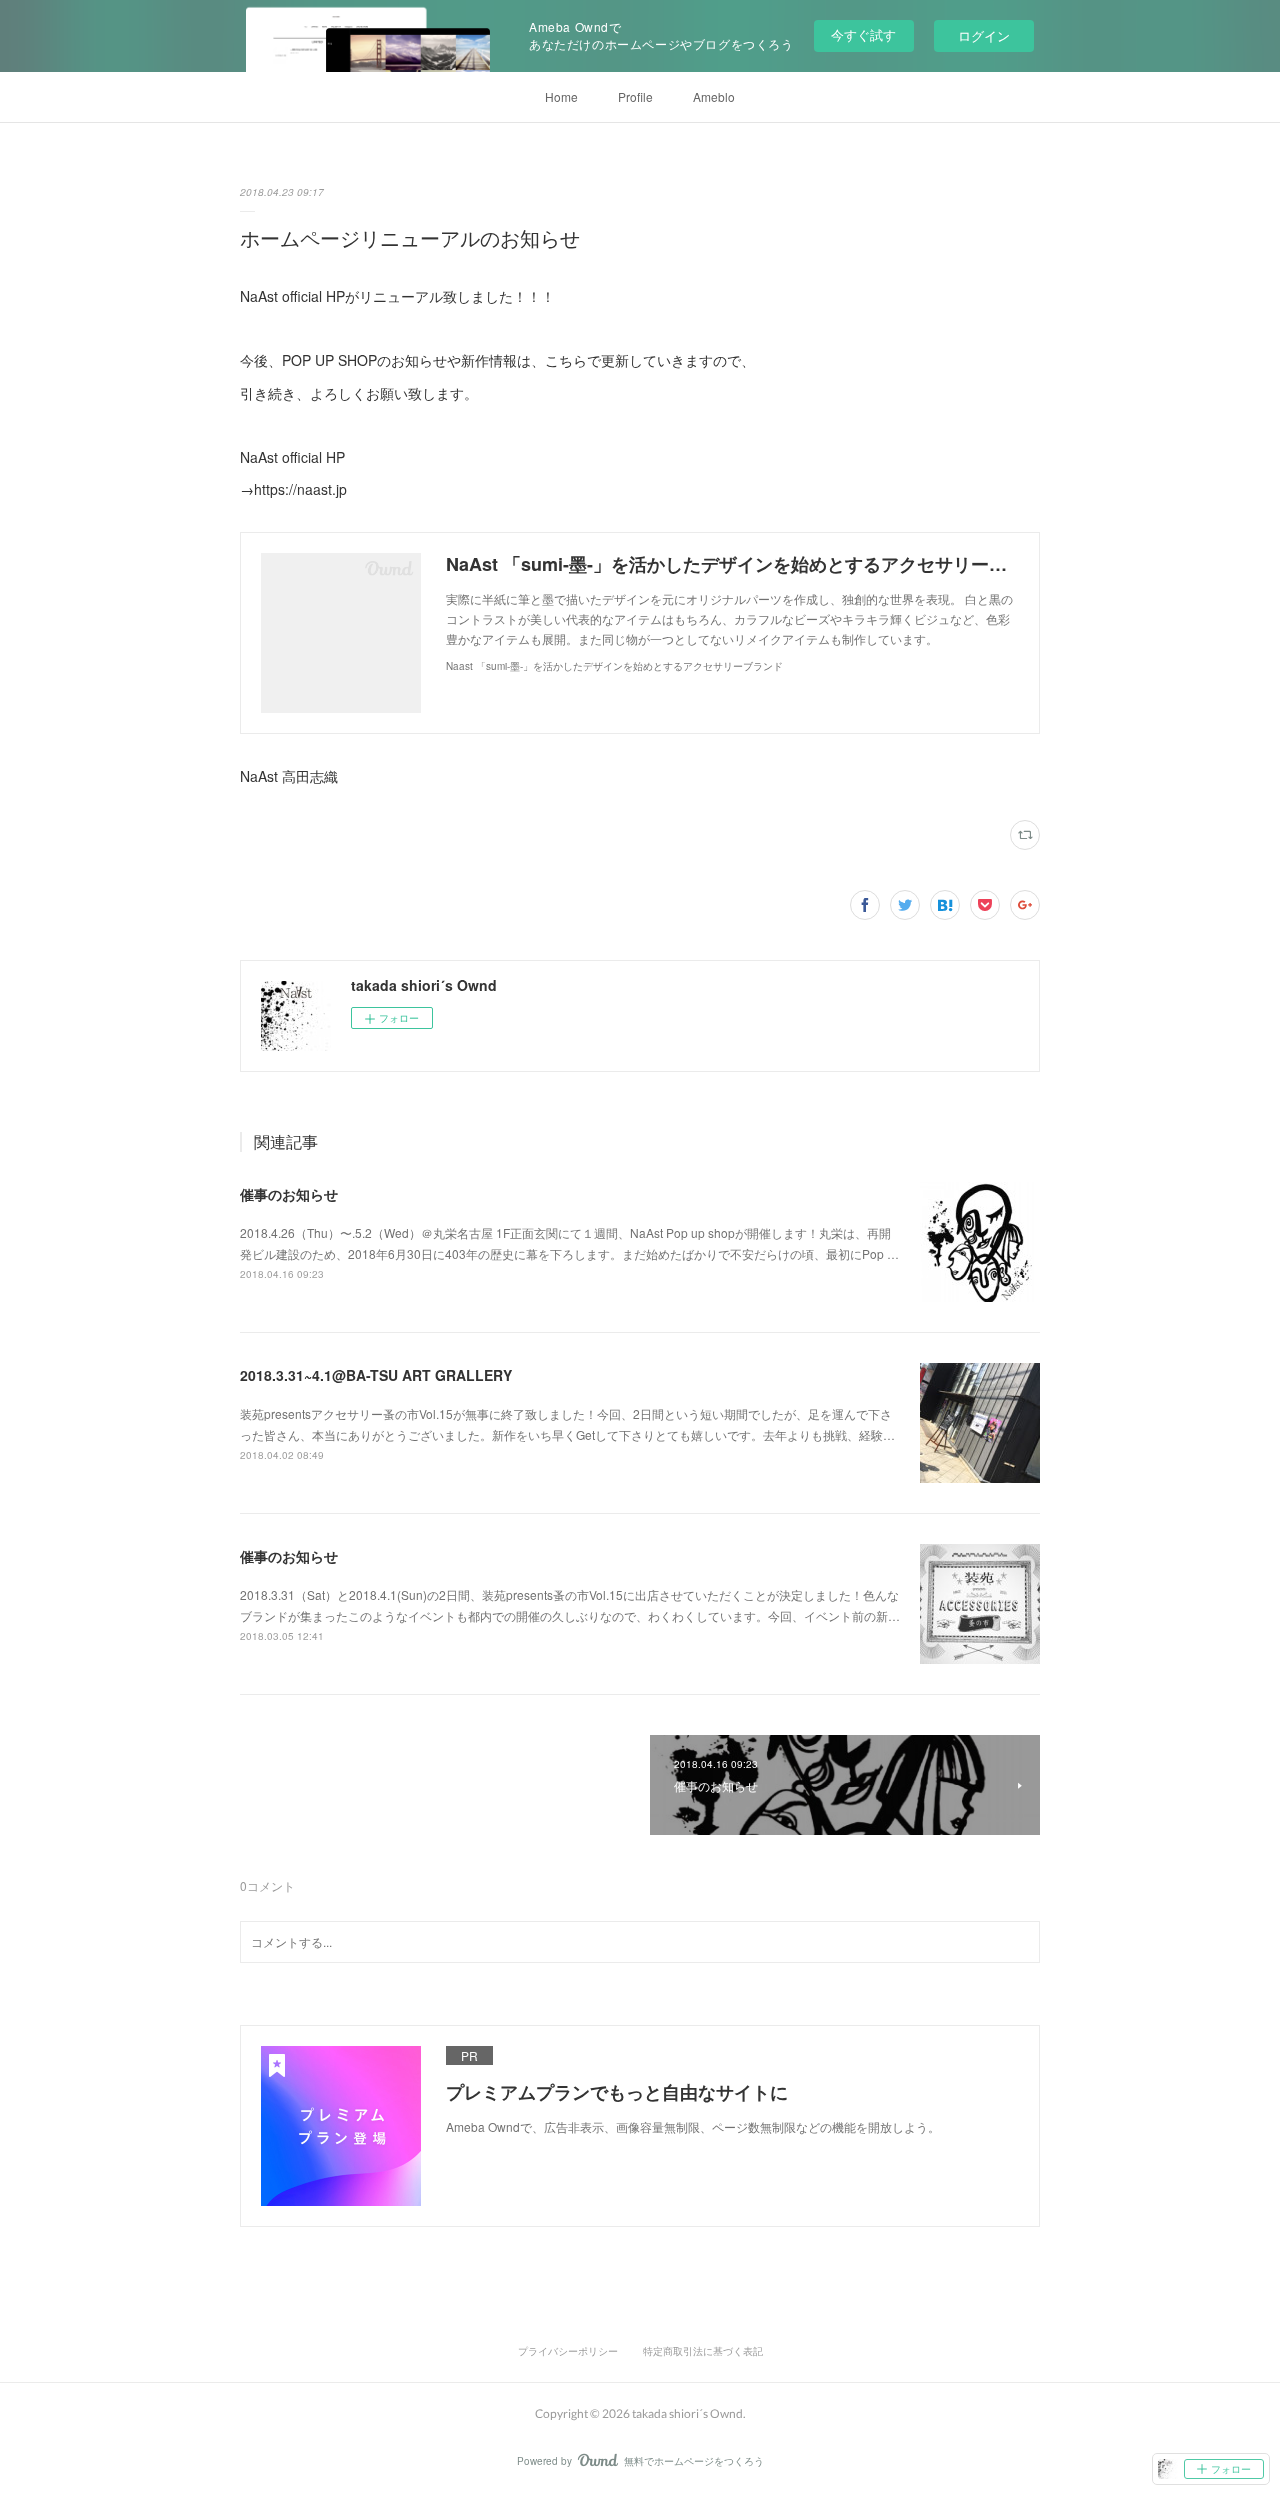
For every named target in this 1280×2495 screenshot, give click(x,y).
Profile (635, 96)
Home (561, 96)
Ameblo (714, 96)
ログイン (984, 35)
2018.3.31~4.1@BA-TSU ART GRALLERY (376, 1375)
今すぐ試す (863, 34)
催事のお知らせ (289, 1194)
